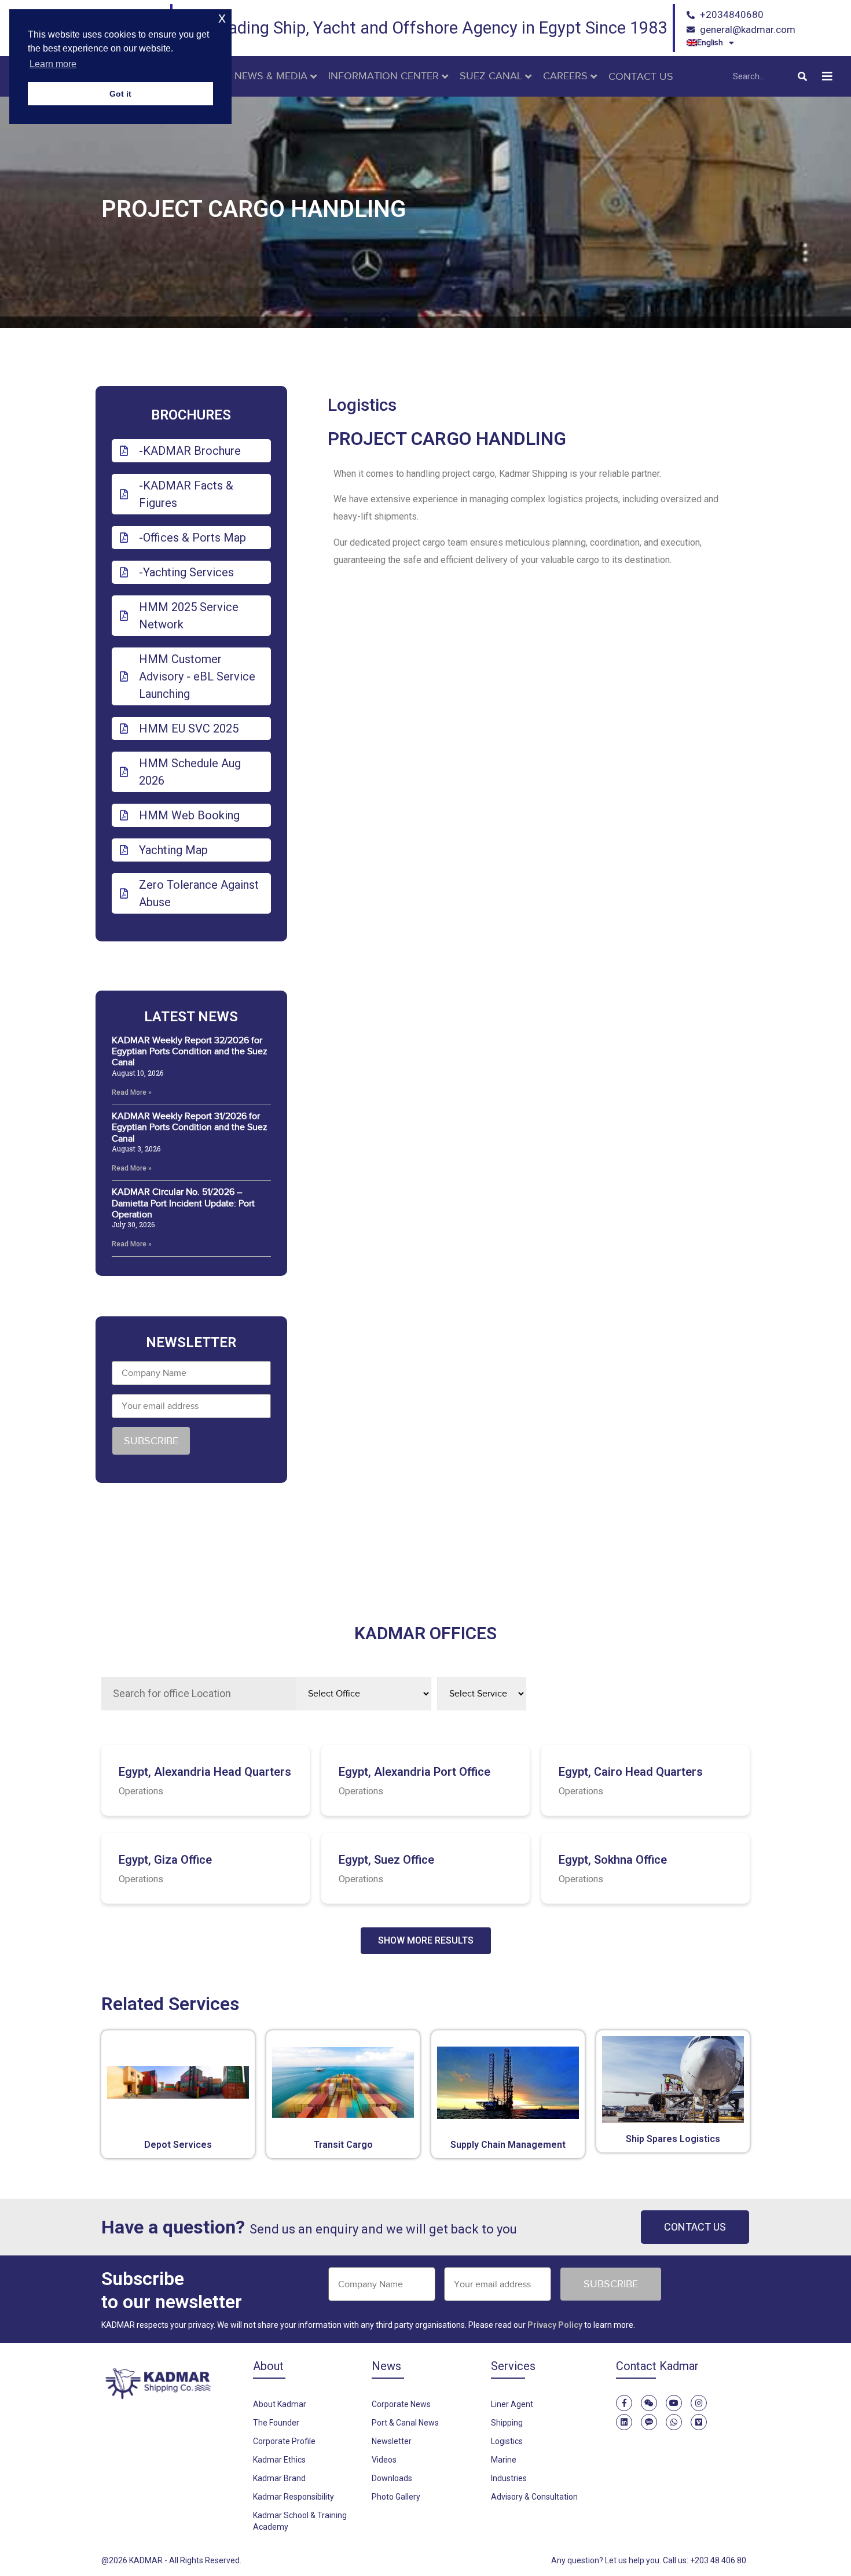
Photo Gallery (396, 2497)
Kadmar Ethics (279, 2460)
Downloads (392, 2478)
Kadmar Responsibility (294, 2497)
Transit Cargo (343, 2145)
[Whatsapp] (674, 2422)
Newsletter (392, 2441)
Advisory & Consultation (534, 2497)
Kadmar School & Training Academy (300, 2521)
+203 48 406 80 (719, 2560)
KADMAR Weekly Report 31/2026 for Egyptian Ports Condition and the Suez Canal (190, 1127)
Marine (504, 2460)
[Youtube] (674, 2403)
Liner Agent (512, 2404)
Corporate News (401, 2404)
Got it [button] (120, 94)
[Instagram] (699, 2403)
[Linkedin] (624, 2422)
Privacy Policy (555, 2325)
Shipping (507, 2423)
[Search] (802, 76)
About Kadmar (280, 2404)
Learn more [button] (53, 64)
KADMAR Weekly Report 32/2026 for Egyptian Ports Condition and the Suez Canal (190, 1051)
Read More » (132, 1092)
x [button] (222, 18)
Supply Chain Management (508, 2145)
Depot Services (178, 2145)
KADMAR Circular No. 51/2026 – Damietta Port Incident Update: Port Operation (183, 1203)
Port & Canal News (405, 2423)
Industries (509, 2478)
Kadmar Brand (279, 2478)
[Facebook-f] (624, 2403)
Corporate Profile (284, 2441)
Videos (384, 2460)
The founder (276, 2423)
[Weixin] (649, 2403)
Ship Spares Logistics (673, 2139)
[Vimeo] (699, 2422)
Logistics (362, 405)
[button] (827, 77)
